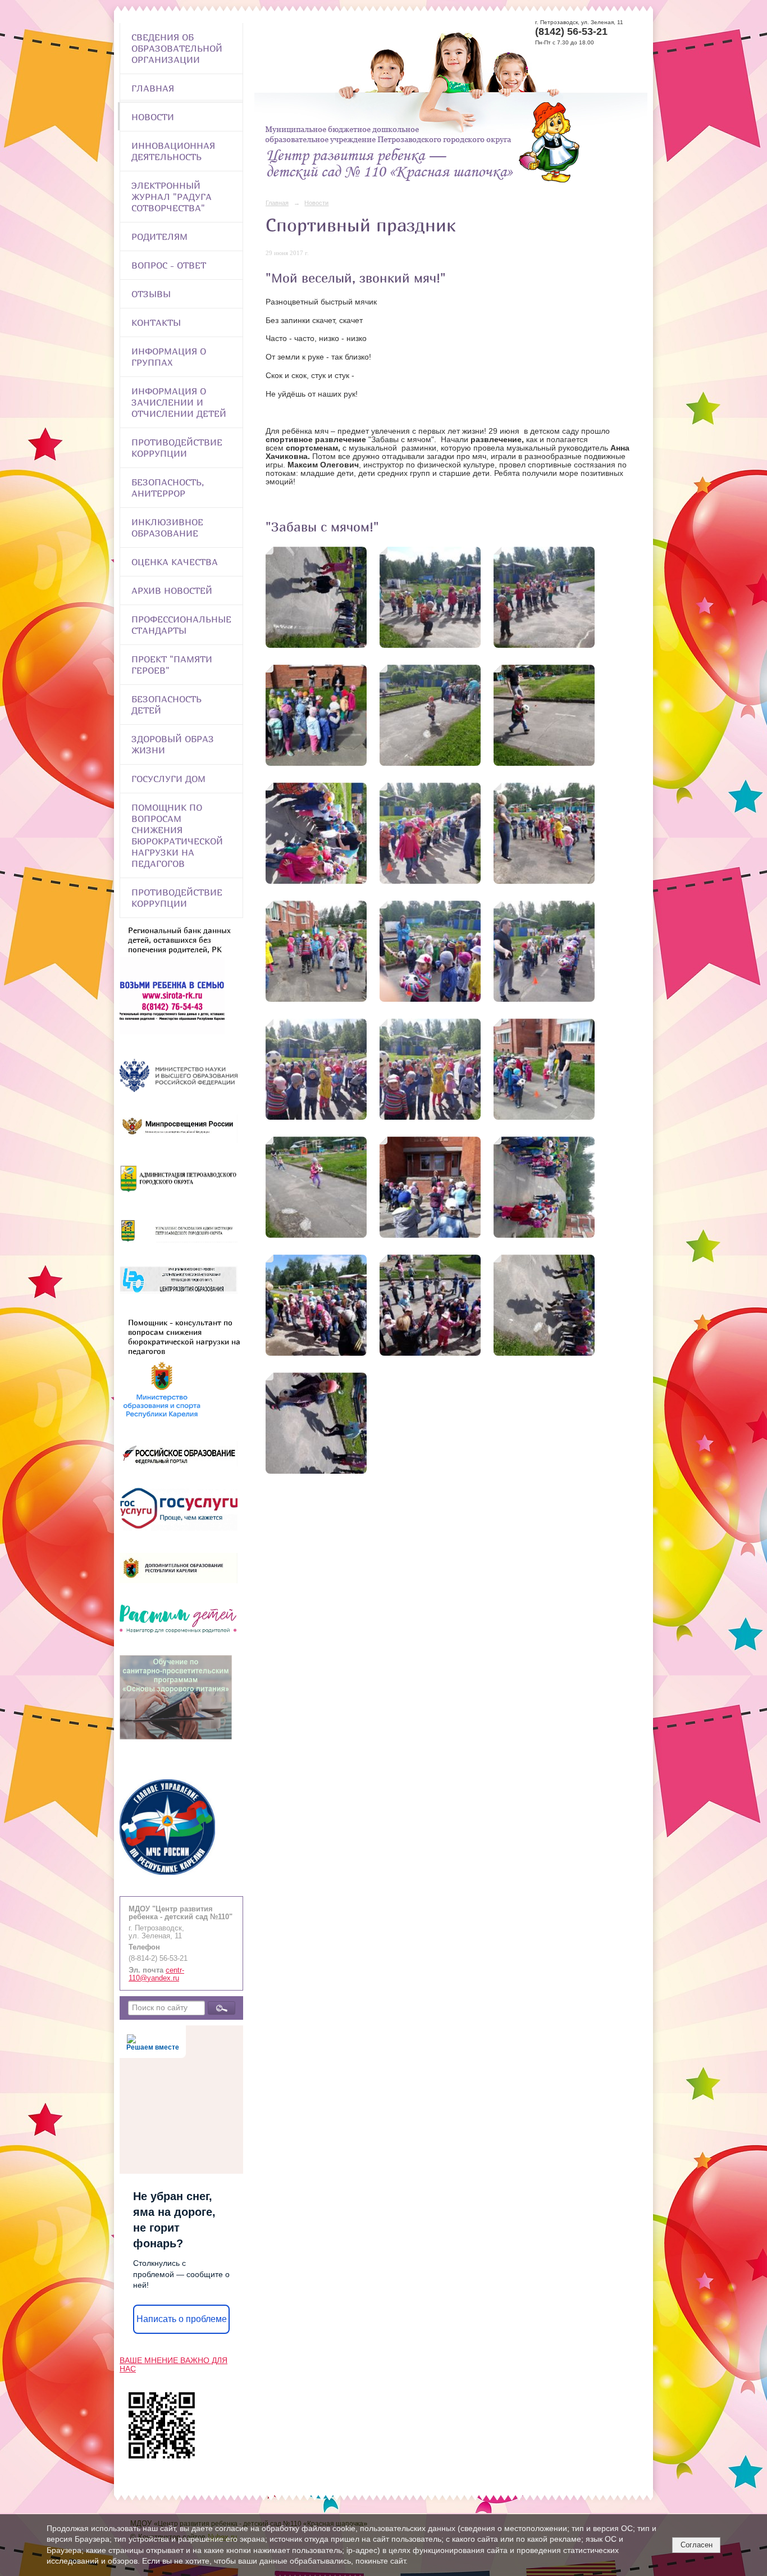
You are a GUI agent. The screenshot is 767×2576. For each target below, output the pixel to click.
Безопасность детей (166, 705)
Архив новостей (172, 590)
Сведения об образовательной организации (177, 48)
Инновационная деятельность (173, 151)
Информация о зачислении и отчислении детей (179, 402)
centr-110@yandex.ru (156, 1974)
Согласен (697, 2545)
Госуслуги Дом (168, 779)
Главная (153, 88)
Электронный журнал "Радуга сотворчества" (172, 197)
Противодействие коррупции (177, 448)
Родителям (159, 237)
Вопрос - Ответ (169, 265)
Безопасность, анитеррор (168, 488)
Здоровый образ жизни (173, 744)
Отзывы (151, 294)
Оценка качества (175, 562)
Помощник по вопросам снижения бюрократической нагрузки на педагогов (177, 835)
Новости (153, 117)
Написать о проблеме (182, 2319)
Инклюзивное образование (167, 528)
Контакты (156, 322)
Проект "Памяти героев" (172, 665)
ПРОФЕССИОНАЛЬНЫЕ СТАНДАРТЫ (181, 625)
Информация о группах (169, 357)
